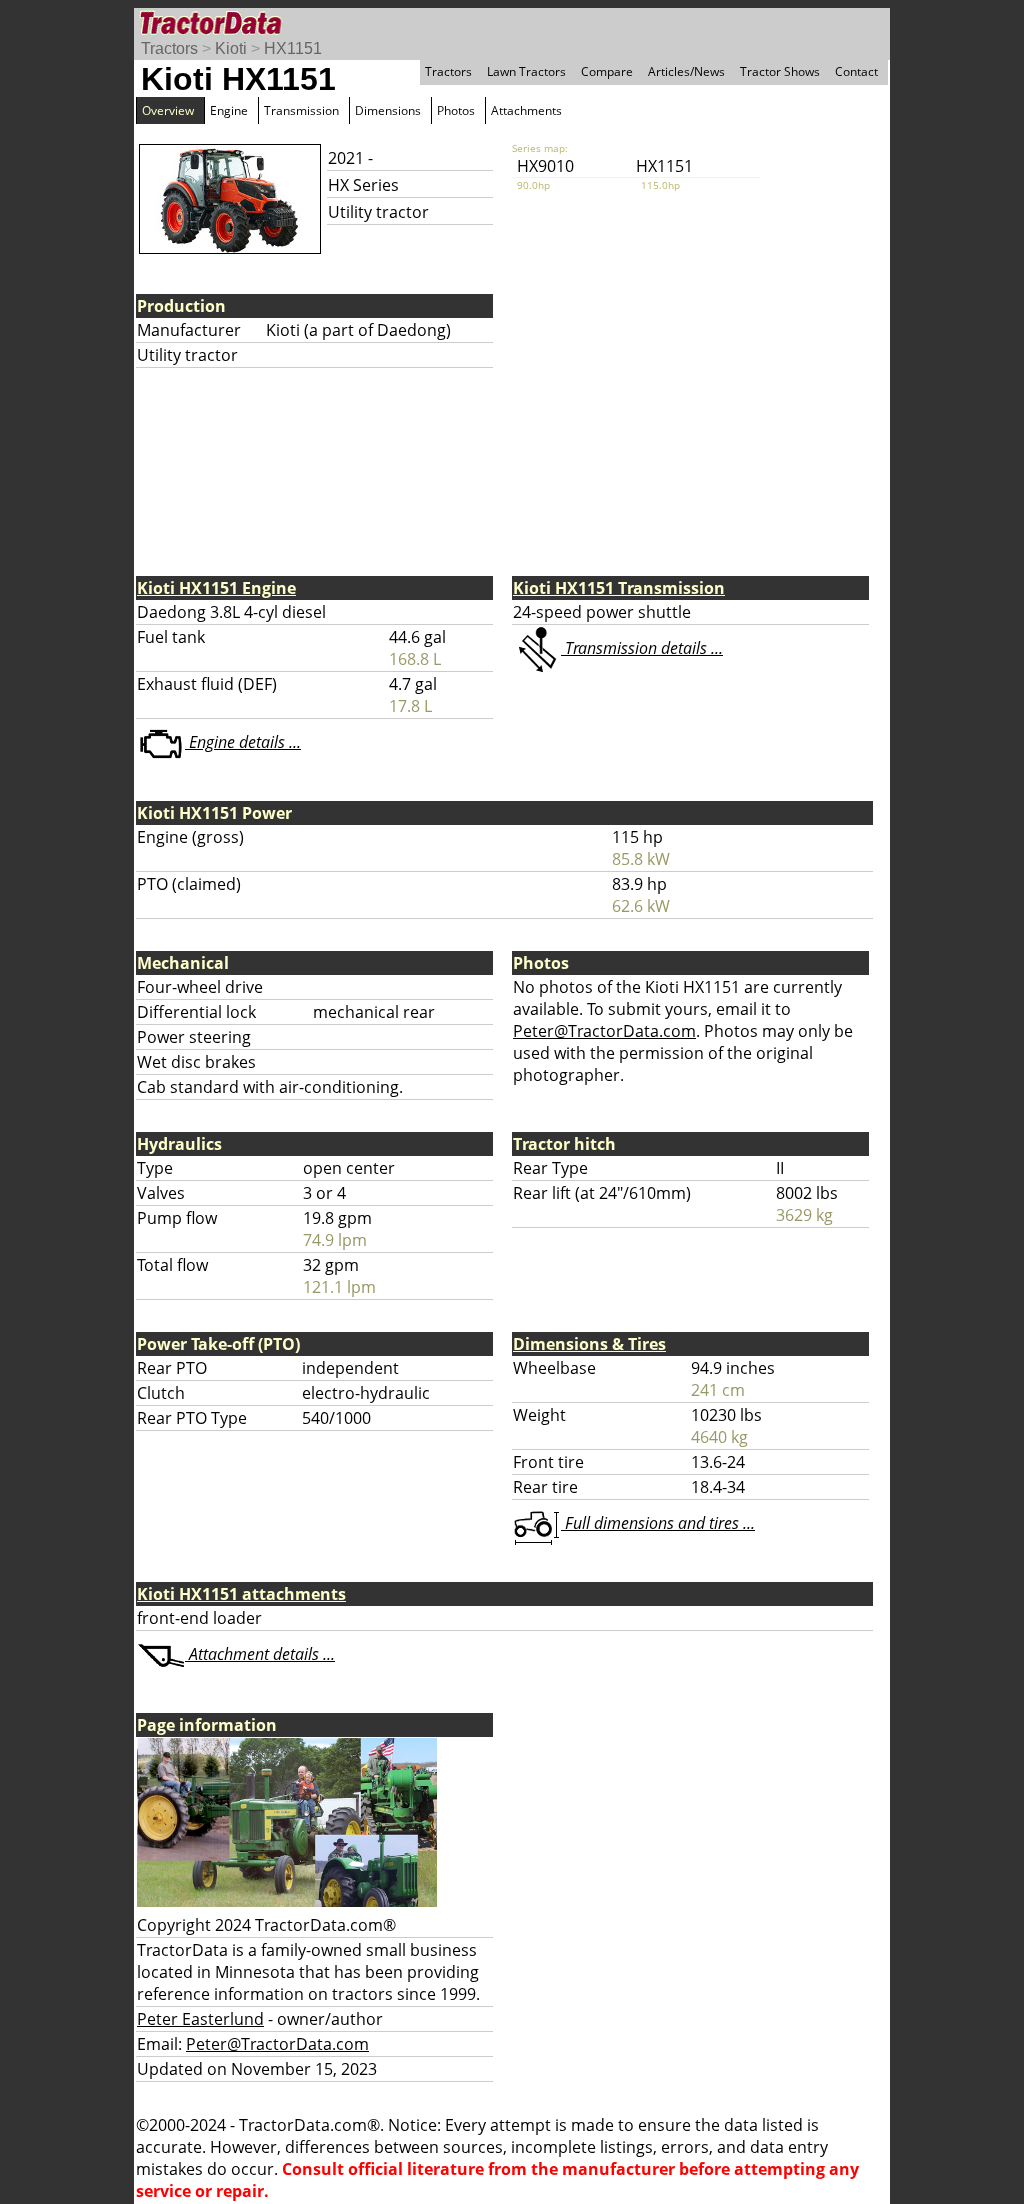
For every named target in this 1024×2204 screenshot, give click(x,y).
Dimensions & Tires (589, 1344)
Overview (168, 110)
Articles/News (686, 71)
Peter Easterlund (200, 2019)
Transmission (301, 110)
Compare (607, 71)
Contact (856, 71)
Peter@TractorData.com (604, 1031)
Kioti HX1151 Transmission (619, 588)
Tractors (169, 48)
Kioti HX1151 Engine (216, 588)
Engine (229, 110)
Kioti (231, 48)
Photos (456, 110)
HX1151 (293, 48)
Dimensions (388, 110)
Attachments (526, 110)
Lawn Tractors (526, 71)
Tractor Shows (780, 71)
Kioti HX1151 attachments (241, 1594)
